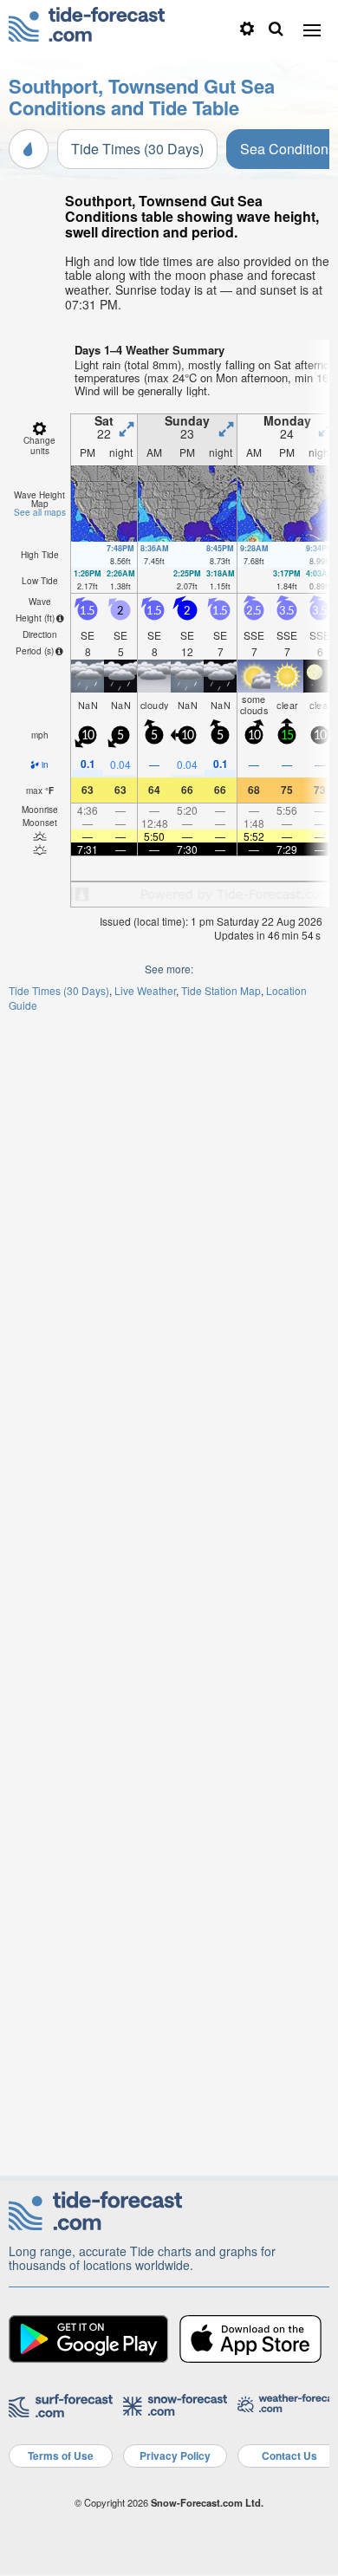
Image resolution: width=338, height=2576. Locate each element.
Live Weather (145, 990)
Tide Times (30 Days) (137, 149)
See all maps (40, 512)
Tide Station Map (221, 990)
